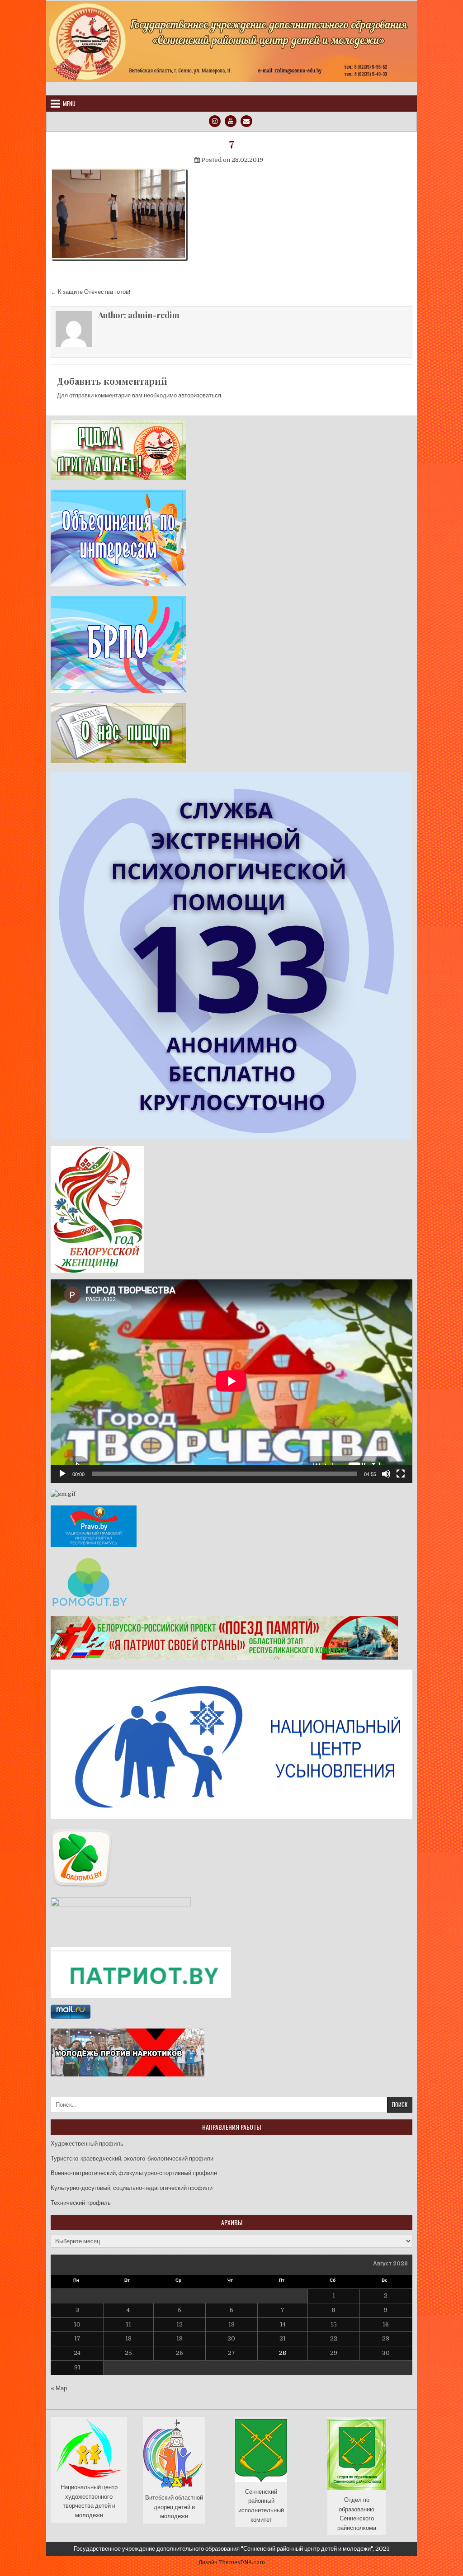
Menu (69, 104)
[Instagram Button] (215, 121)
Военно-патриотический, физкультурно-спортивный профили (134, 2173)
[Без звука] (386, 1474)
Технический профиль (81, 2203)
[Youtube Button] (231, 121)
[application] (231, 1381)
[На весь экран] (401, 1474)
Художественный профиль (87, 2144)
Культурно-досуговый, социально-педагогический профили (132, 2188)
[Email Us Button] (246, 121)
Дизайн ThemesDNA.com (232, 2562)
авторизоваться (200, 395)
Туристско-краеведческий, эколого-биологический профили (132, 2158)
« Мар (59, 2388)
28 (283, 2353)
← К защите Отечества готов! (90, 292)
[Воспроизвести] (62, 1474)
